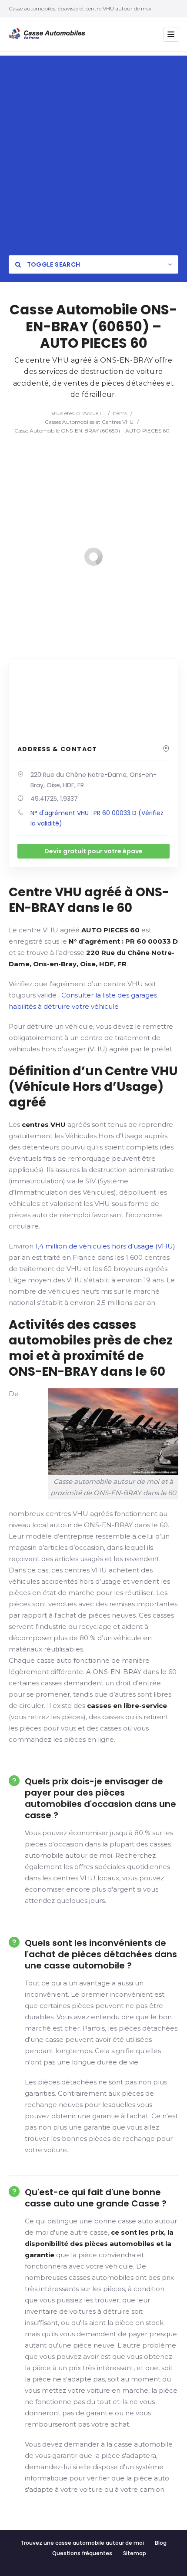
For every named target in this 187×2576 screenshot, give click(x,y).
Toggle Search (53, 264)
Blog (161, 2543)
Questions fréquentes (82, 2553)
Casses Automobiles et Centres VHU (89, 422)
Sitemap (135, 2553)
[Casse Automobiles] (49, 34)
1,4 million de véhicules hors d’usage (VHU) (105, 1246)
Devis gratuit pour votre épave (93, 851)
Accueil (92, 413)
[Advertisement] (93, 149)
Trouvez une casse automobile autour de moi (82, 2543)
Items (120, 413)
